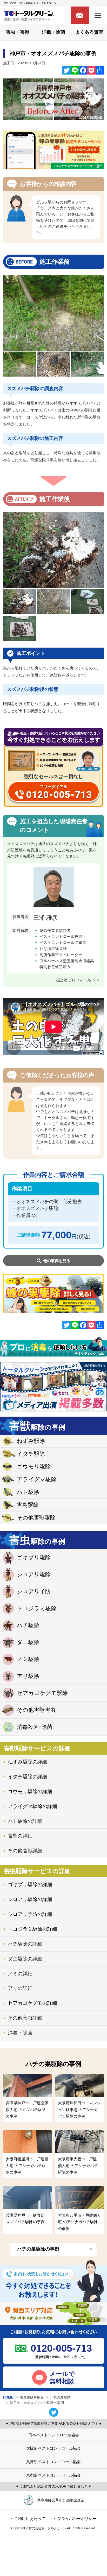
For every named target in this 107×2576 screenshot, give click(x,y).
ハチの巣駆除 (60, 2397)
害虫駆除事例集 (32, 2397)
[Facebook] (83, 70)
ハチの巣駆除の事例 (38, 2249)
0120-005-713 (61, 2348)
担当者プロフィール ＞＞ (78, 980)
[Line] (75, 70)
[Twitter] (66, 70)
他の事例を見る (57, 1261)
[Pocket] (91, 70)
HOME (8, 2397)
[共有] (100, 70)
